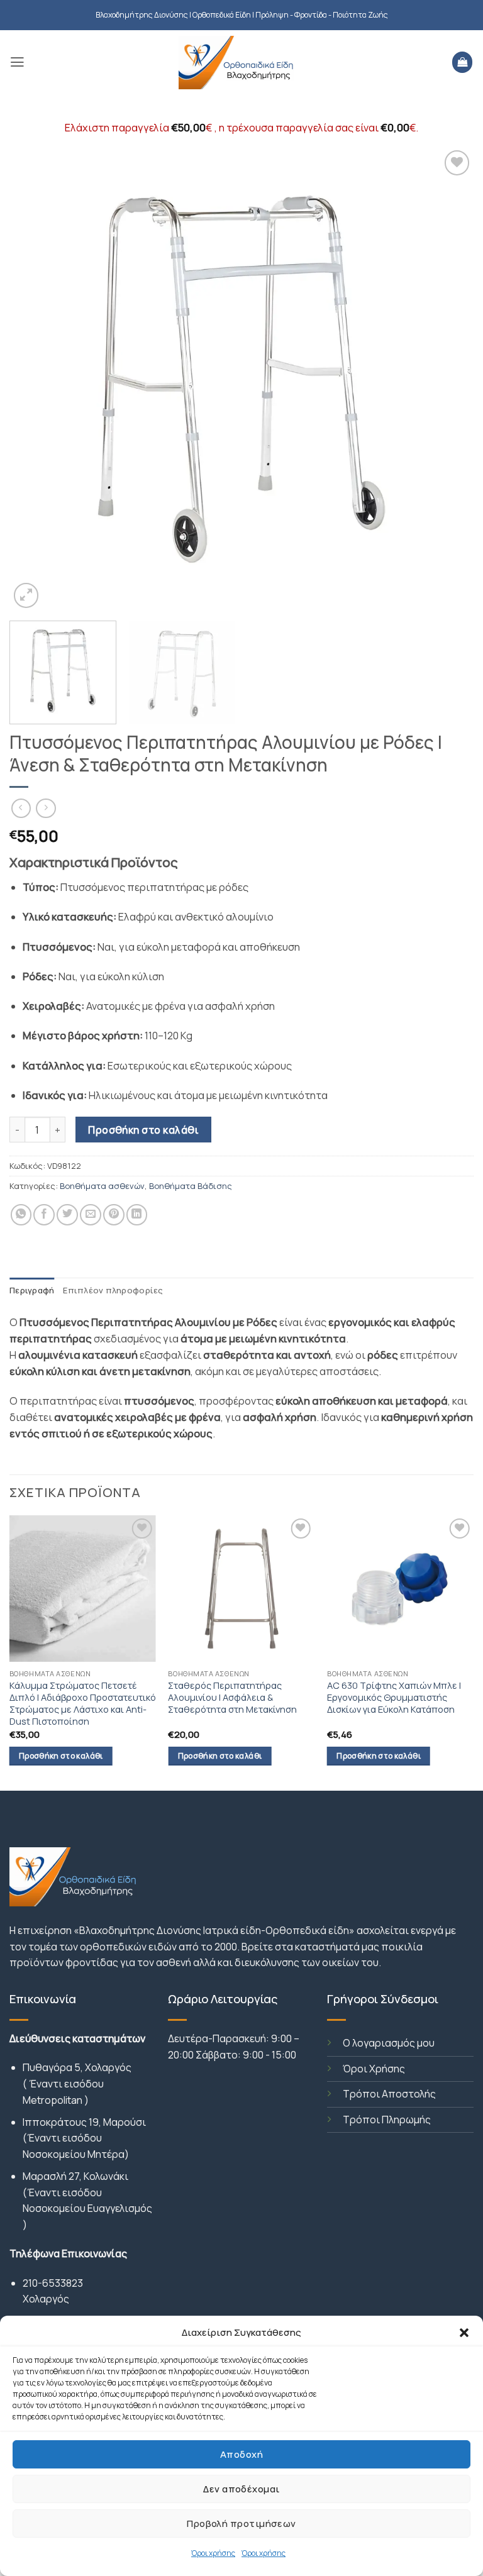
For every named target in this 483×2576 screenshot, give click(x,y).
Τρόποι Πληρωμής (387, 2120)
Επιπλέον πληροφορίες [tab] (113, 1290)
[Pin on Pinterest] (114, 1215)
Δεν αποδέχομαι (241, 2489)
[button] (464, 2333)
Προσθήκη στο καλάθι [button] (61, 1756)
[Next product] (21, 809)
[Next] (448, 379)
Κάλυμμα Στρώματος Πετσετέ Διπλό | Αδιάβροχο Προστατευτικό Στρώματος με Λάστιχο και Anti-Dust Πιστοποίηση (83, 1703)
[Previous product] (46, 809)
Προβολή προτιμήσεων (241, 2523)
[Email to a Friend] (91, 1215)
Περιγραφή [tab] (32, 1290)
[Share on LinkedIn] (137, 1215)
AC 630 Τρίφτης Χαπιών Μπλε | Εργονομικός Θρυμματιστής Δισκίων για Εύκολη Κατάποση (394, 1697)
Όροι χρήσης (213, 2553)
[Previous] (35, 379)
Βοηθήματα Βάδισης (191, 1186)
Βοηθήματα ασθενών (102, 1186)
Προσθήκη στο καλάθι (143, 1130)
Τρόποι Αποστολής (389, 2094)
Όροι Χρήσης (374, 2069)
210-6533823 (53, 2283)
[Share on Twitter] (67, 1215)
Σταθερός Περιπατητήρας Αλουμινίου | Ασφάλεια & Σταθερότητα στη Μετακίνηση (232, 1697)
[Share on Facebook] (44, 1215)
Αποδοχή (241, 2454)
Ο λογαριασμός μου (389, 2043)
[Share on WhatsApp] (21, 1215)
